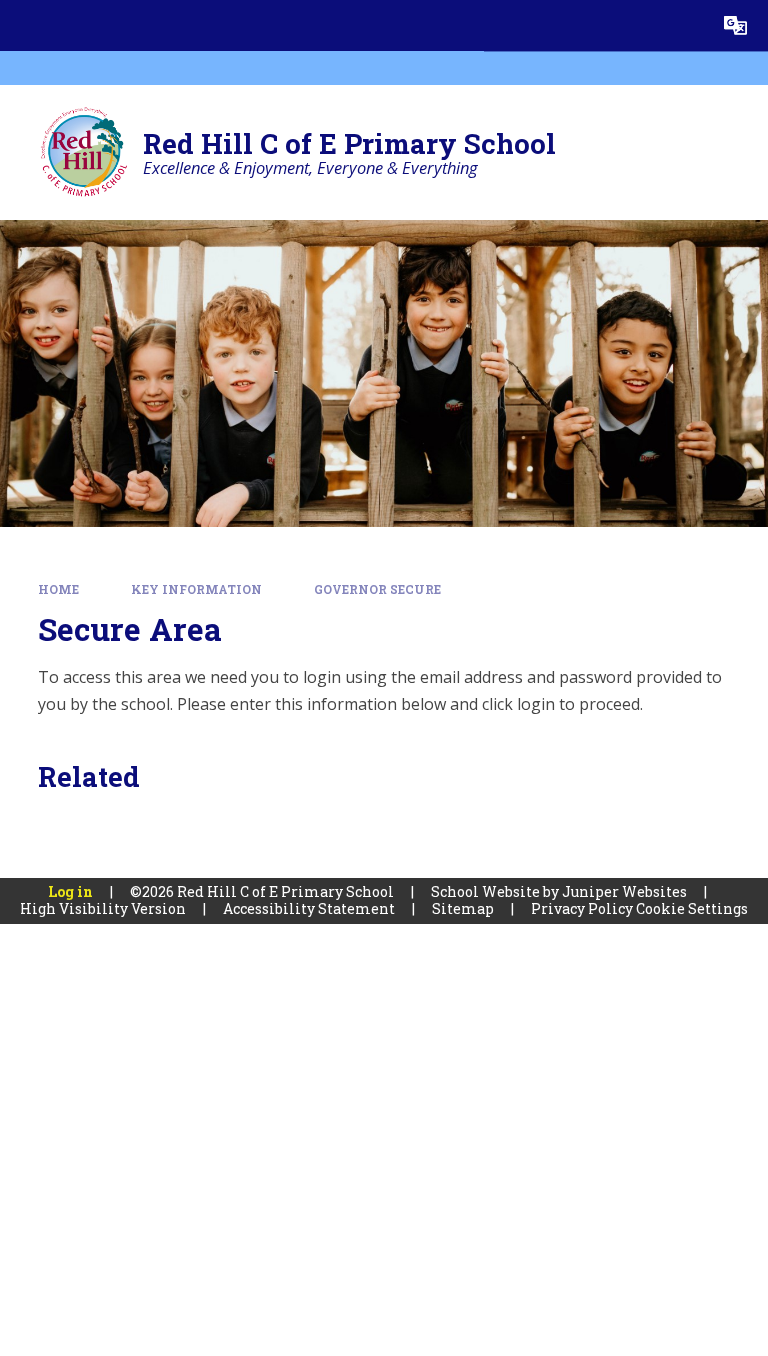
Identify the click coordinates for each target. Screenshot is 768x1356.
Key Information (196, 589)
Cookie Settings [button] (692, 908)
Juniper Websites (624, 891)
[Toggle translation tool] (735, 25)
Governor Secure (377, 589)
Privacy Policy (582, 908)
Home (58, 589)
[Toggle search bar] (684, 25)
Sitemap (463, 908)
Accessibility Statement (309, 908)
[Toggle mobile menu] (25, 25)
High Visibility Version (103, 908)
